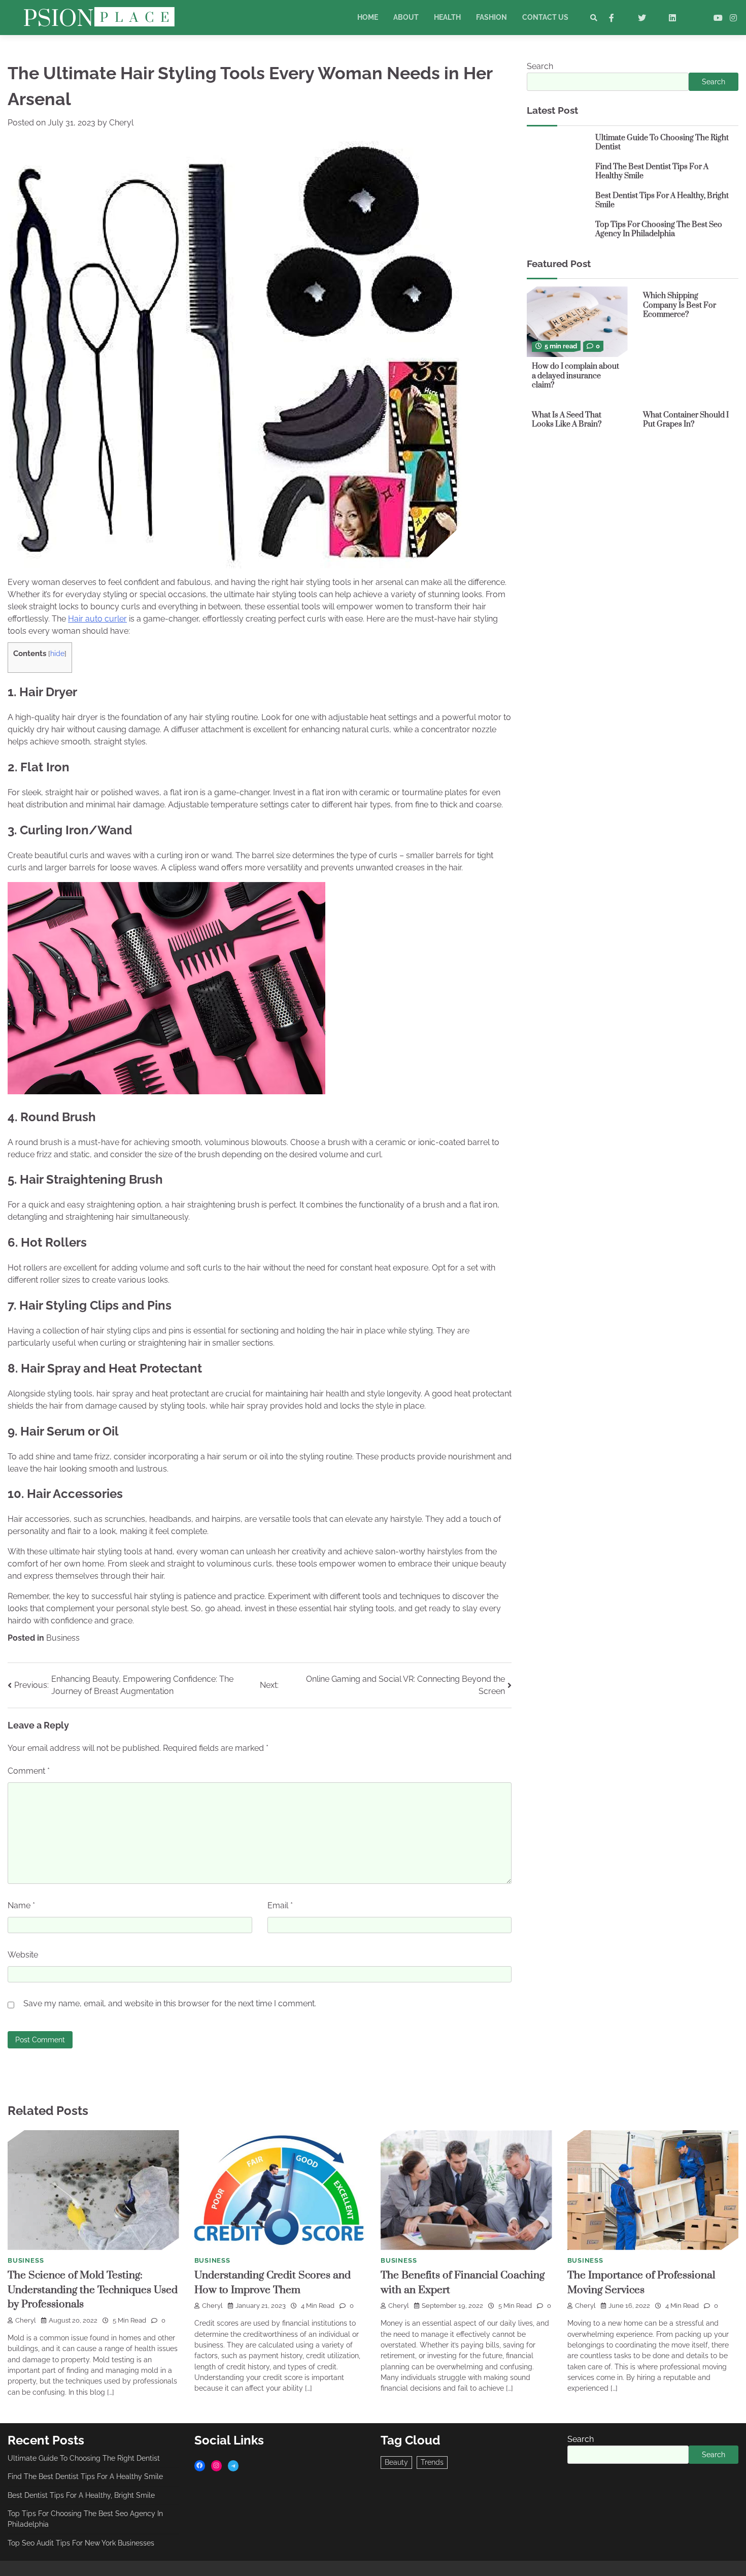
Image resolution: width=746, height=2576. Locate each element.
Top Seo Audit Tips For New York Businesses (81, 2543)
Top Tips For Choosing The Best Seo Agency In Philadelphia (659, 230)
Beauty (396, 2462)
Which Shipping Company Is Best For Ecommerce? (680, 305)
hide (57, 654)
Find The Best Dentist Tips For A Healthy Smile (652, 172)
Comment (29, 1771)
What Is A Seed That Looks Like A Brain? (567, 420)
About (406, 17)
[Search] (594, 18)
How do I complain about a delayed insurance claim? (575, 376)
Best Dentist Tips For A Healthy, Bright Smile (662, 201)
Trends (432, 2462)
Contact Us (545, 17)
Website (23, 1955)
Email (280, 1905)
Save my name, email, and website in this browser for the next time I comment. (170, 2003)
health (447, 17)
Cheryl (121, 123)
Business (63, 1638)
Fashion (491, 17)
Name (21, 1905)
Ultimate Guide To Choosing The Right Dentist (662, 143)
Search (540, 66)
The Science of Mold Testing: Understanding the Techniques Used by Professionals (93, 2290)
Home (368, 17)
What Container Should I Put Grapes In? (686, 420)
